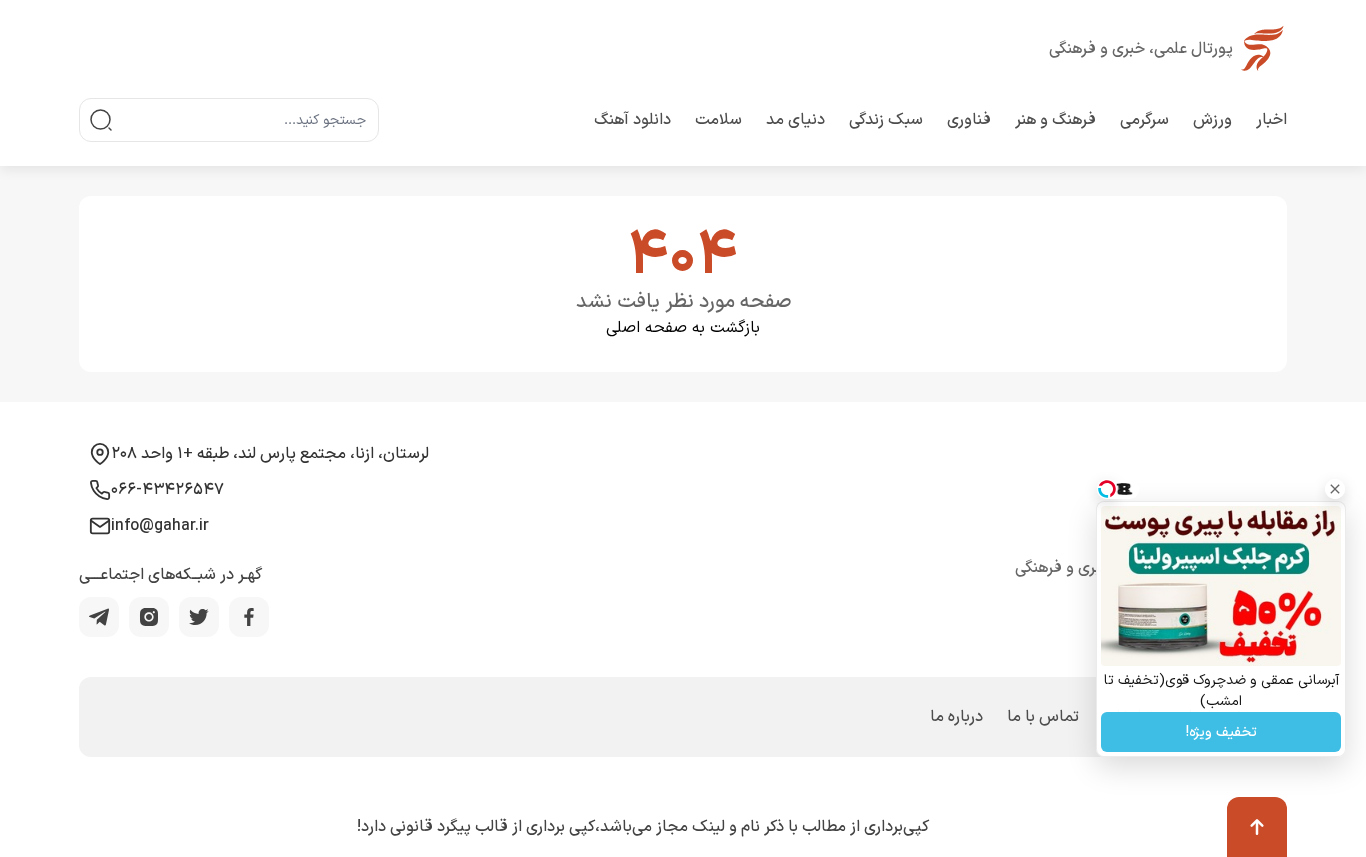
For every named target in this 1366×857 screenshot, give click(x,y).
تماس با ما (1043, 717)
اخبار (1271, 120)
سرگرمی (1144, 120)
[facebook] (249, 617)
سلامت (718, 120)
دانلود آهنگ (632, 120)
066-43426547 (167, 490)
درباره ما (956, 717)
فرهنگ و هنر (1055, 120)
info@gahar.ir (160, 526)
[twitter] (199, 617)
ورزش (1212, 120)
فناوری (969, 120)
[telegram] (99, 617)
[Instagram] (149, 617)
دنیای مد (795, 120)
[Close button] (1335, 489)
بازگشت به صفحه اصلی (683, 328)
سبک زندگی (886, 120)
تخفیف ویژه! (1221, 732)
